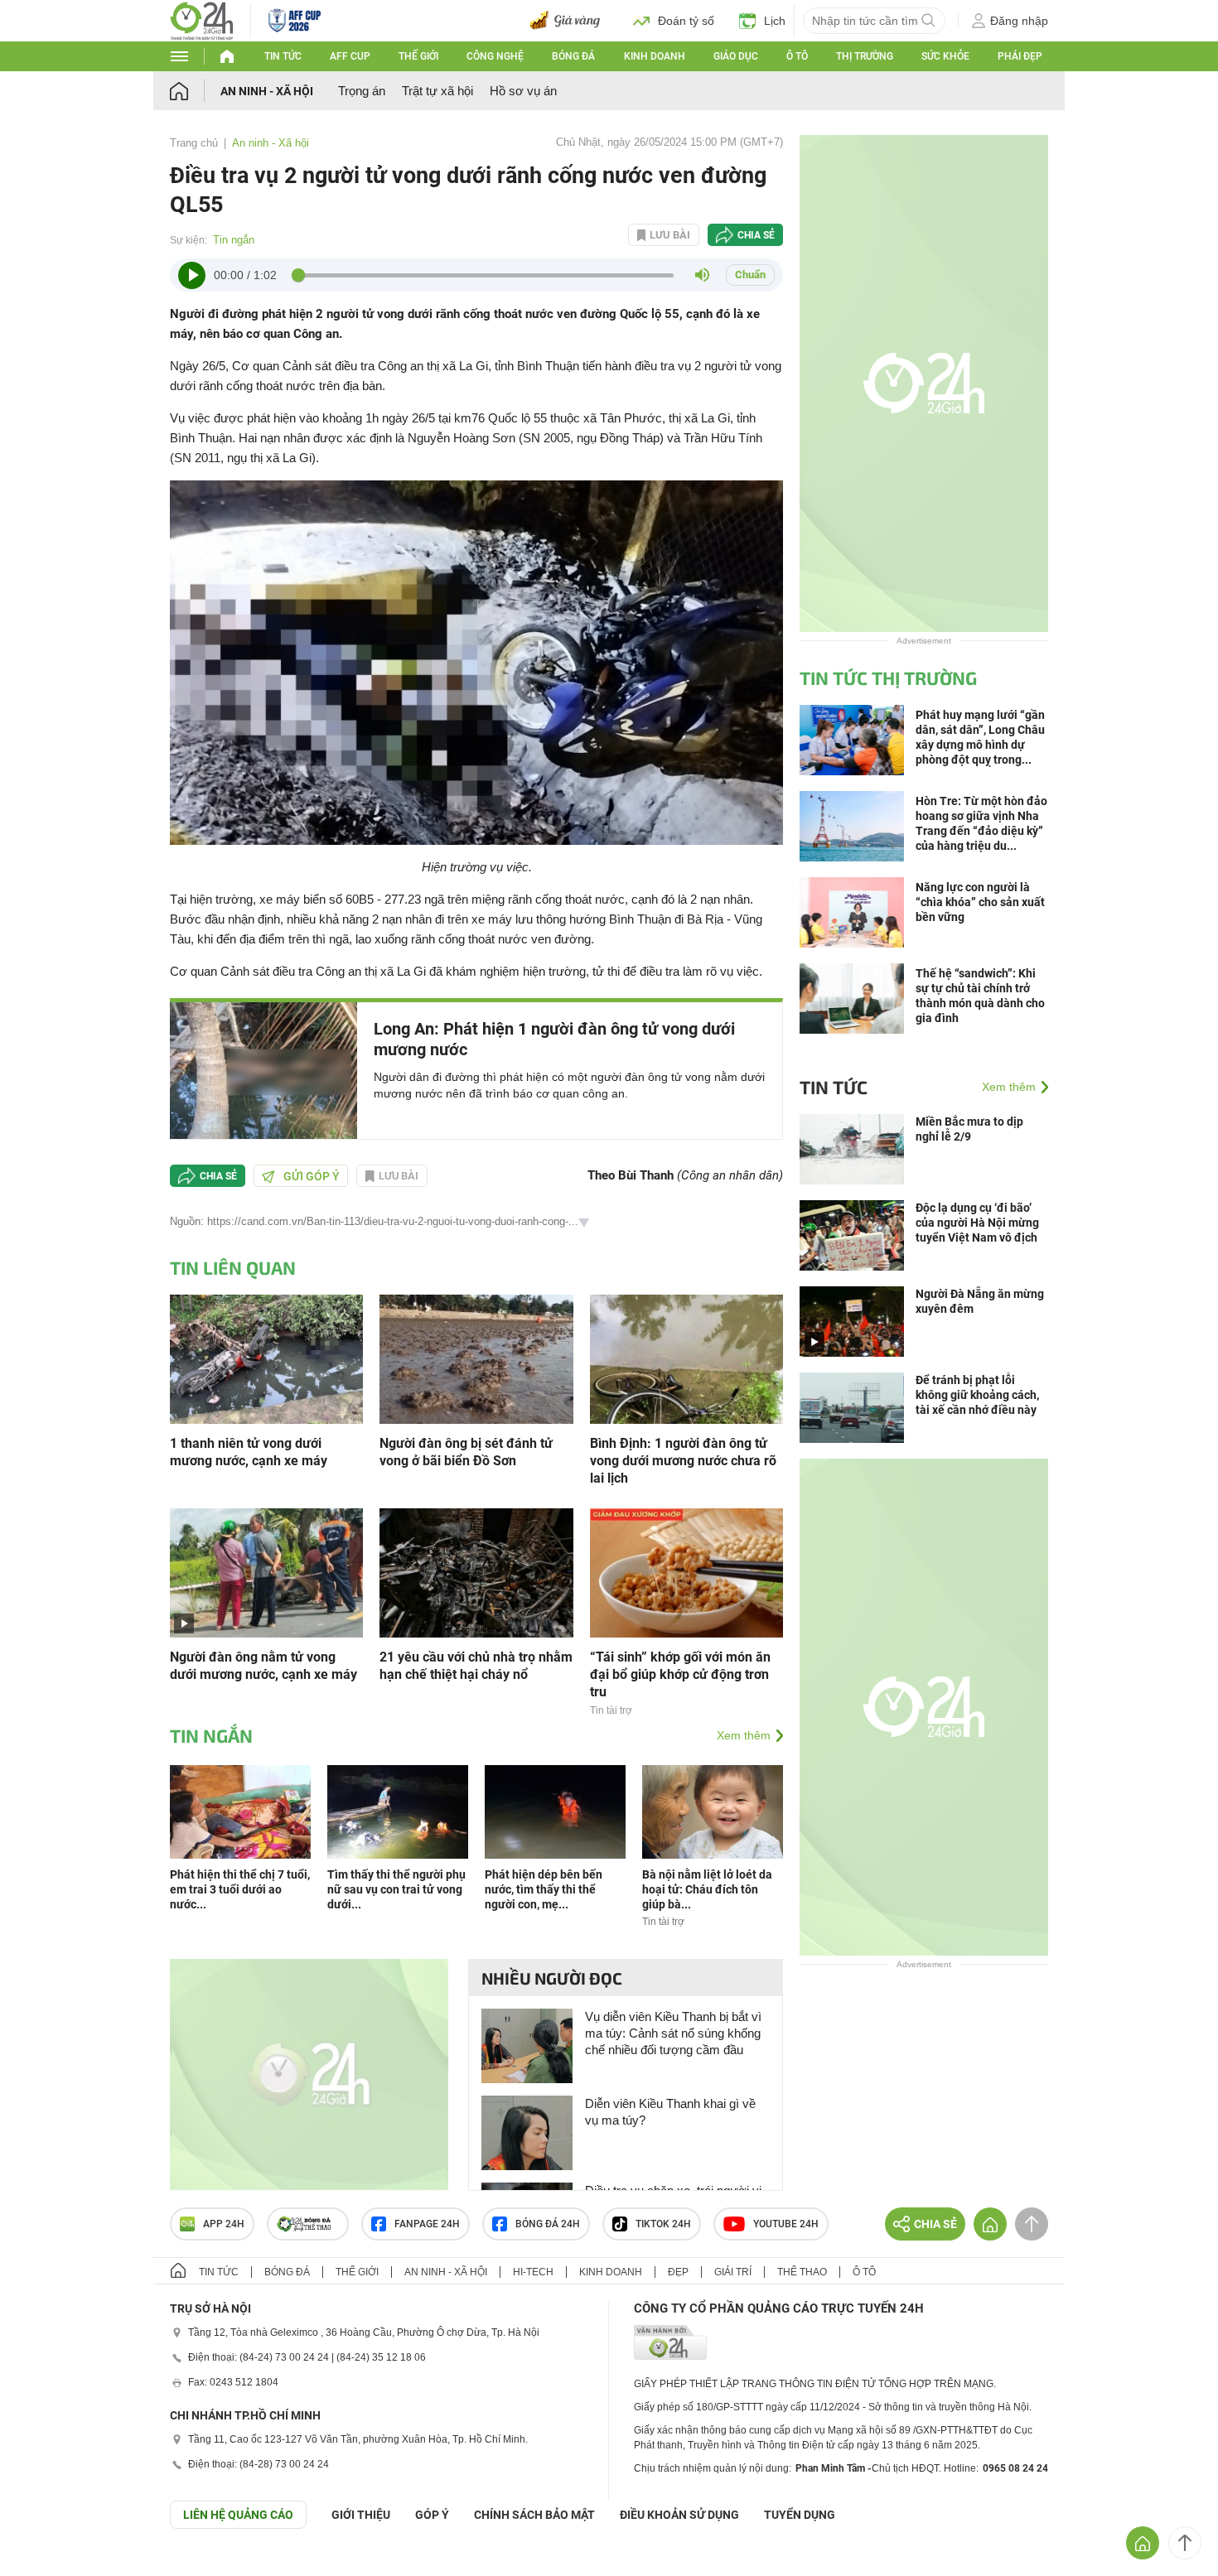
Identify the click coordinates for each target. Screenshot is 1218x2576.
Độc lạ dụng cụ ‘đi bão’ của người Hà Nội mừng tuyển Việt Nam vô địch (977, 1223)
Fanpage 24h (427, 2224)
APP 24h (224, 2224)
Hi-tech (533, 2272)
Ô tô (797, 56)
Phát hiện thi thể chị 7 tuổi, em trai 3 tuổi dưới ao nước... (240, 1889)
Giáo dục (736, 56)
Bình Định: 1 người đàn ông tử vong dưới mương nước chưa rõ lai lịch (683, 1461)
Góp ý (432, 2515)
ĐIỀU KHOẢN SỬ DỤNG (679, 2515)
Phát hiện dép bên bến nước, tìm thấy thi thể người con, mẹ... (544, 1889)
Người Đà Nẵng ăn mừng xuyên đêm (980, 1301)
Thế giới (418, 56)
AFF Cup (350, 56)
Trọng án (362, 91)
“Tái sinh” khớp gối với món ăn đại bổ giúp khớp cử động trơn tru (680, 1674)
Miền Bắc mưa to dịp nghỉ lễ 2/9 (969, 1129)
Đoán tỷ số (686, 21)
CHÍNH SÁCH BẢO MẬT (534, 2515)
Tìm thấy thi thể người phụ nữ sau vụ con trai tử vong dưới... (396, 1889)
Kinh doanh (655, 56)
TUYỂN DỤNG (800, 2515)
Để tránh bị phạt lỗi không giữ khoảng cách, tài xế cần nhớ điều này (977, 1395)
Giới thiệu (361, 2515)
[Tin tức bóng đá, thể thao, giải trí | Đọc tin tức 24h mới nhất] (202, 19)
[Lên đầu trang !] (1185, 2543)
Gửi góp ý (312, 1176)
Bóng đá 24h (548, 2224)
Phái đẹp (1020, 56)
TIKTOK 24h (663, 2224)
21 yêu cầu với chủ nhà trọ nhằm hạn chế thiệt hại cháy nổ (476, 1666)
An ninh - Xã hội (267, 91)
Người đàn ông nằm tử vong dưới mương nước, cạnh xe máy (263, 1666)
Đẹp (678, 2272)
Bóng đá (573, 56)
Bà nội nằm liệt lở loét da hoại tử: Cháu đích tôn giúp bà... (707, 1889)
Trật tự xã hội (437, 91)
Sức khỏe (945, 56)
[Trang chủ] (195, 91)
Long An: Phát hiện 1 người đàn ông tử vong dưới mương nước (554, 1039)
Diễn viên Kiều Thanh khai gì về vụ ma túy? (670, 2112)
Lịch (775, 21)
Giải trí (733, 2272)
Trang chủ (194, 143)
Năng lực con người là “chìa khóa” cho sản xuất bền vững (980, 902)
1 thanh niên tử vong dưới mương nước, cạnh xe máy (249, 1452)
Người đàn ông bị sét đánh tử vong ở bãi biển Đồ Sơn (466, 1452)
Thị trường (865, 56)
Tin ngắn (234, 240)
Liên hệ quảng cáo (238, 2515)
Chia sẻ (756, 235)
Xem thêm (744, 1735)
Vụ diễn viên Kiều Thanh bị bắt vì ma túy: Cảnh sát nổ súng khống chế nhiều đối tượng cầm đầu (673, 2033)
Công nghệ (495, 56)
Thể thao (802, 2272)
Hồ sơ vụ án (523, 91)
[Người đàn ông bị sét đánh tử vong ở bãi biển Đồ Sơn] (476, 1358)
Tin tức (283, 56)
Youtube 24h (786, 2224)
